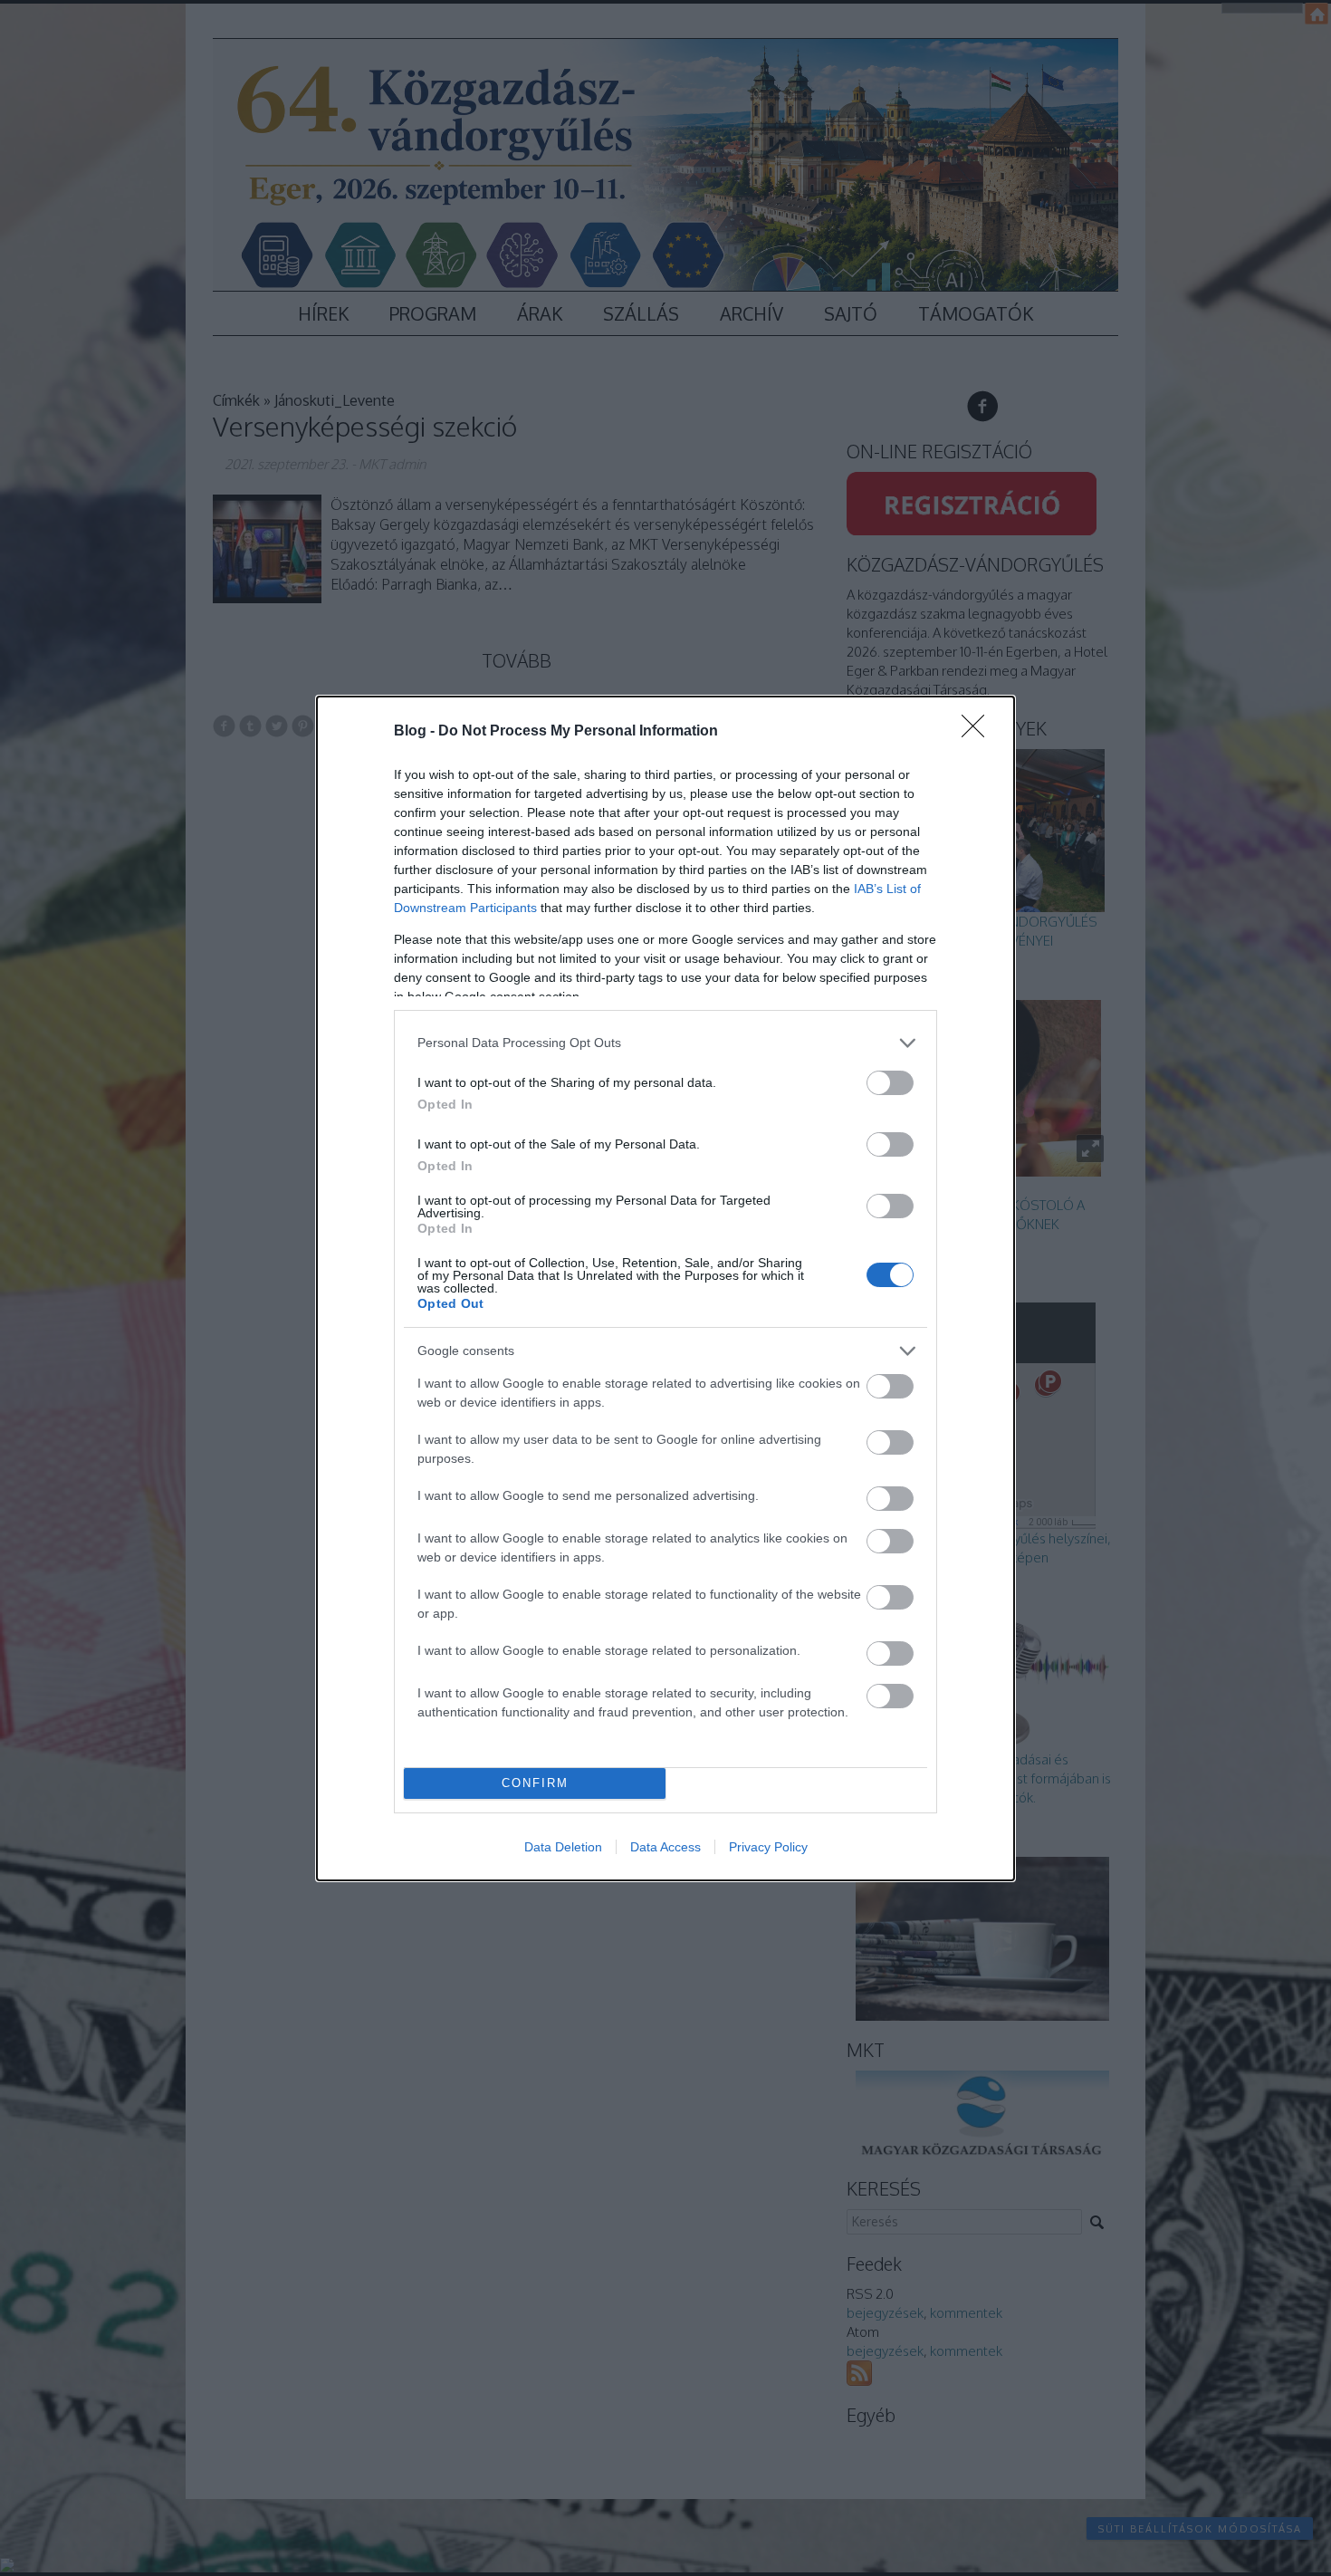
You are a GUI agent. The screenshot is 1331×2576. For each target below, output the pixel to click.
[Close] (979, 732)
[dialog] (665, 1288)
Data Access (665, 1847)
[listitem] (665, 1043)
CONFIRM (535, 1783)
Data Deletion (563, 1847)
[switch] (890, 1083)
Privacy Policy (768, 1847)
